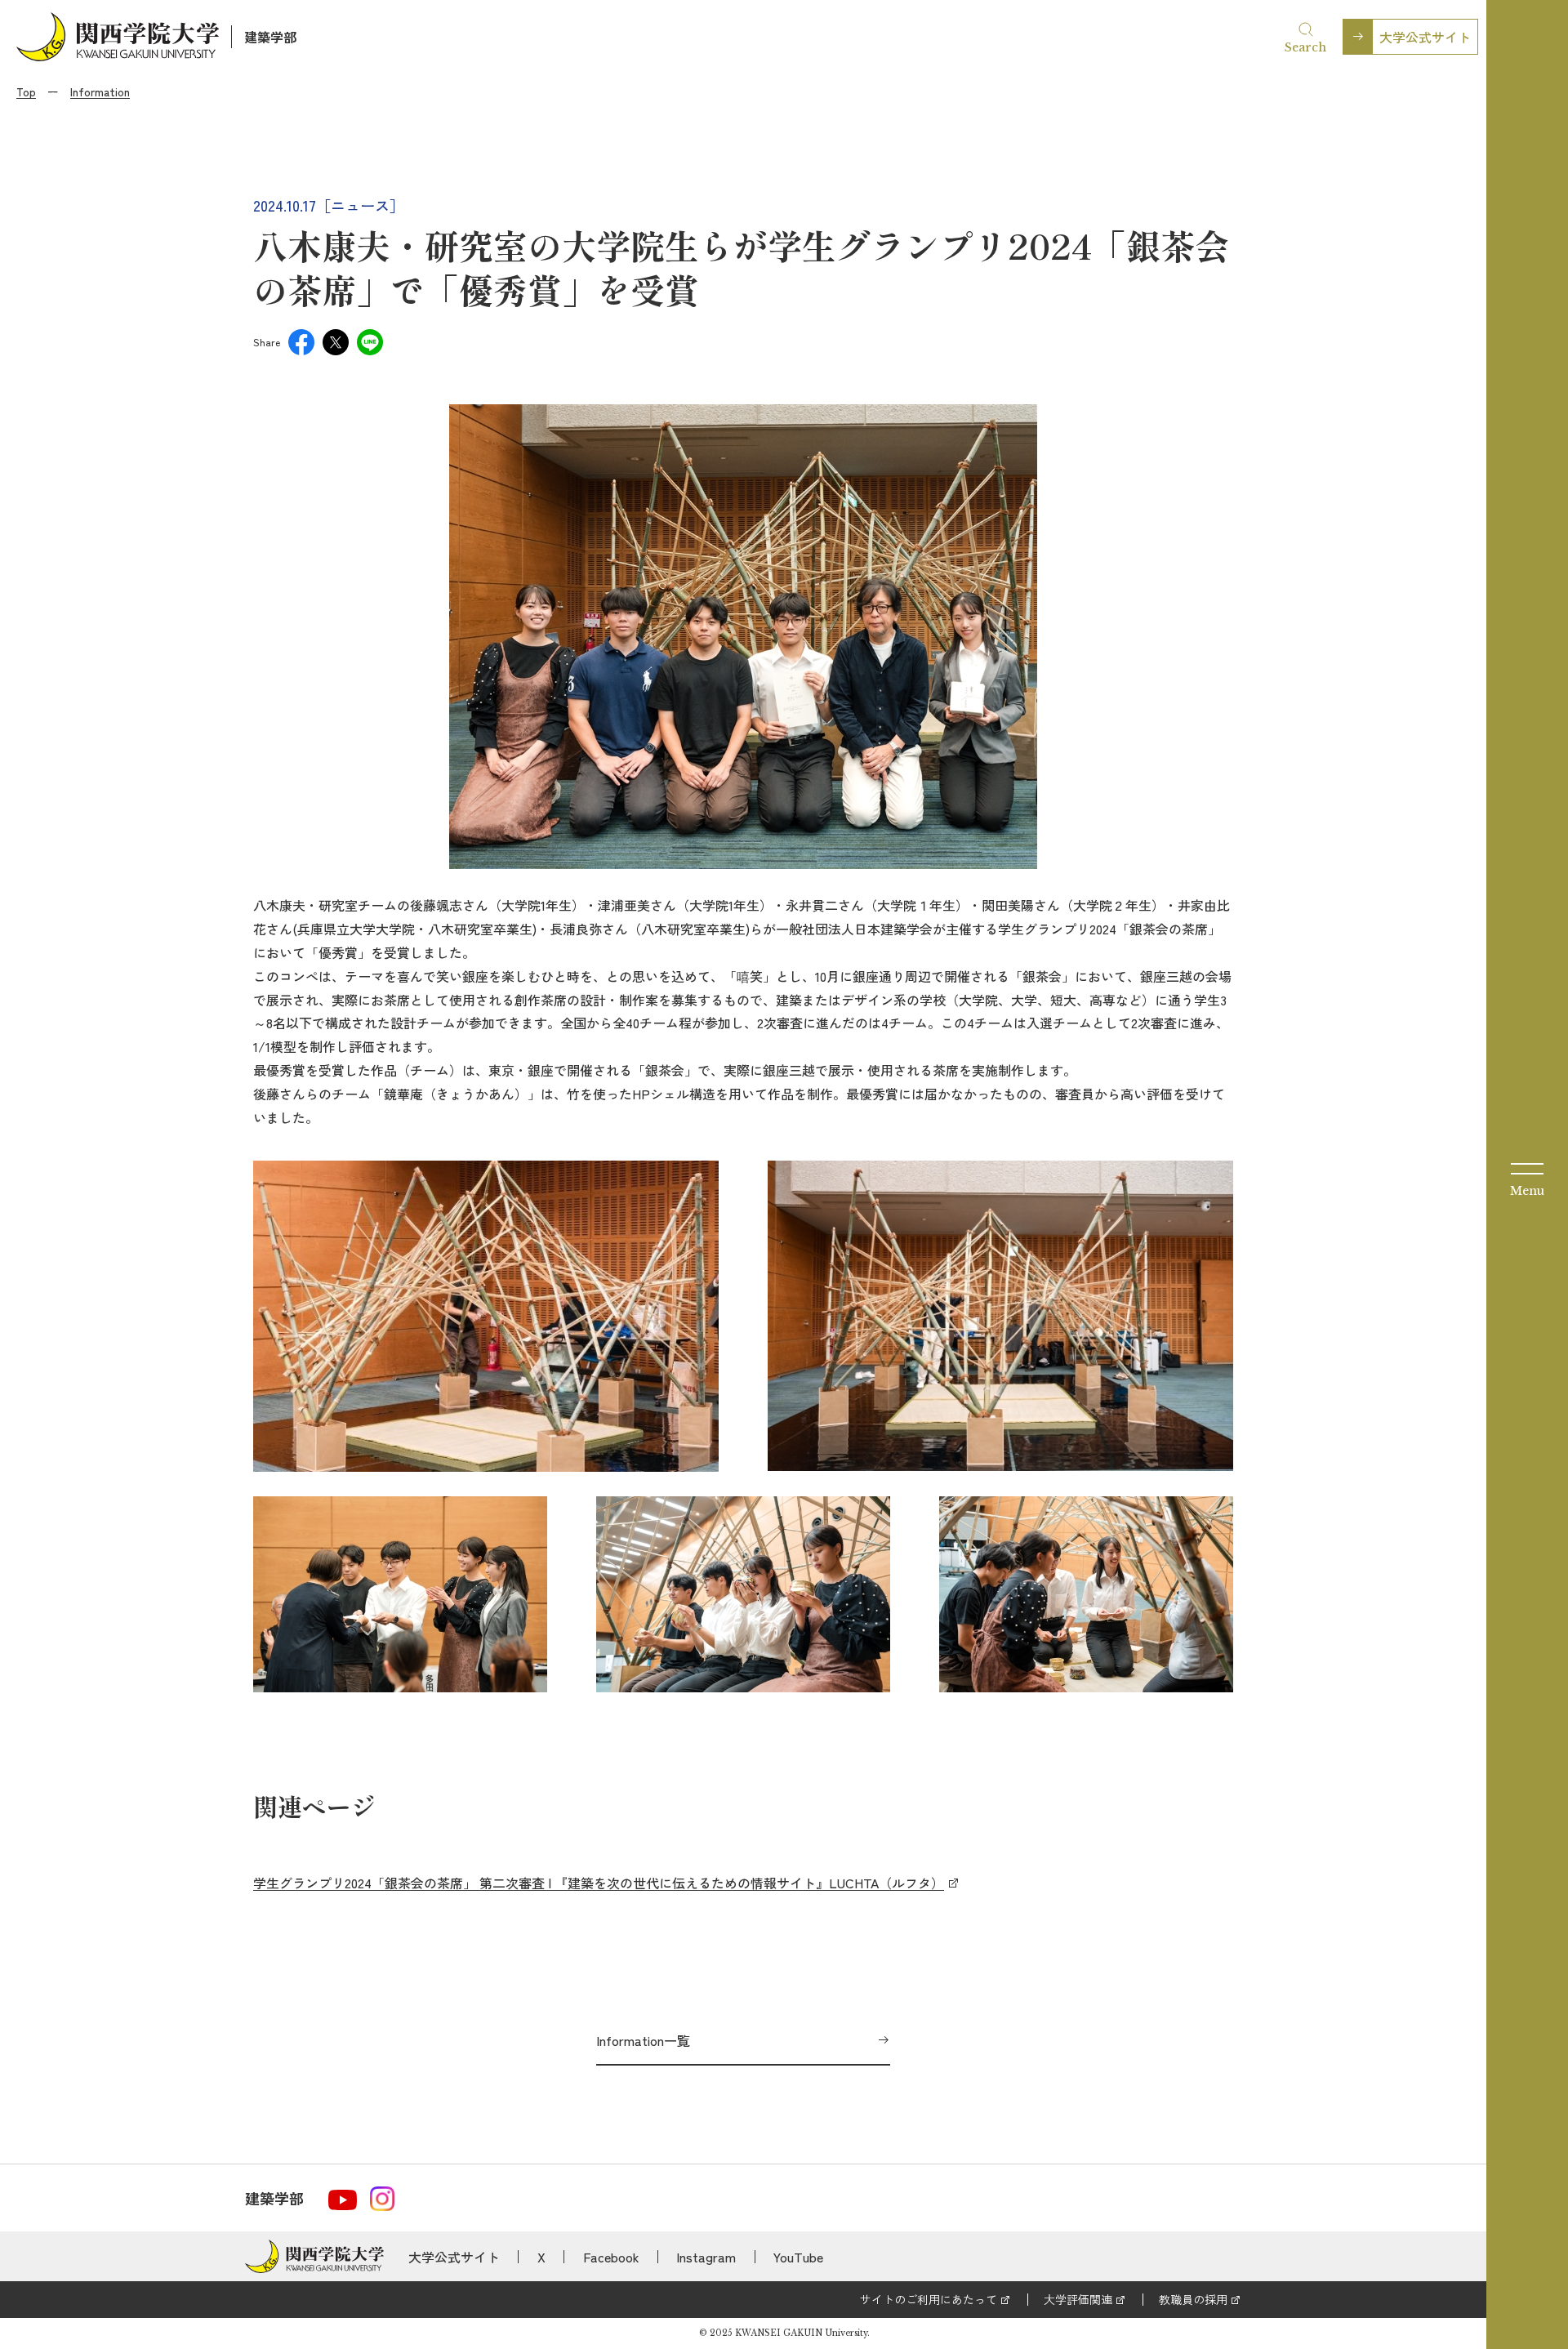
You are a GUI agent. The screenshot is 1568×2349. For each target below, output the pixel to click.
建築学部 (270, 37)
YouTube (798, 2257)
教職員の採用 (1193, 2299)
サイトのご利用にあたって (929, 2299)
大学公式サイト (1425, 37)
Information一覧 (643, 2040)
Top (26, 91)
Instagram (706, 2257)
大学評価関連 (1078, 2299)
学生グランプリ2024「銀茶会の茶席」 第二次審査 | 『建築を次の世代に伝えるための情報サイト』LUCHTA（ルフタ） (599, 1883)
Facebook (611, 2257)
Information (100, 91)
